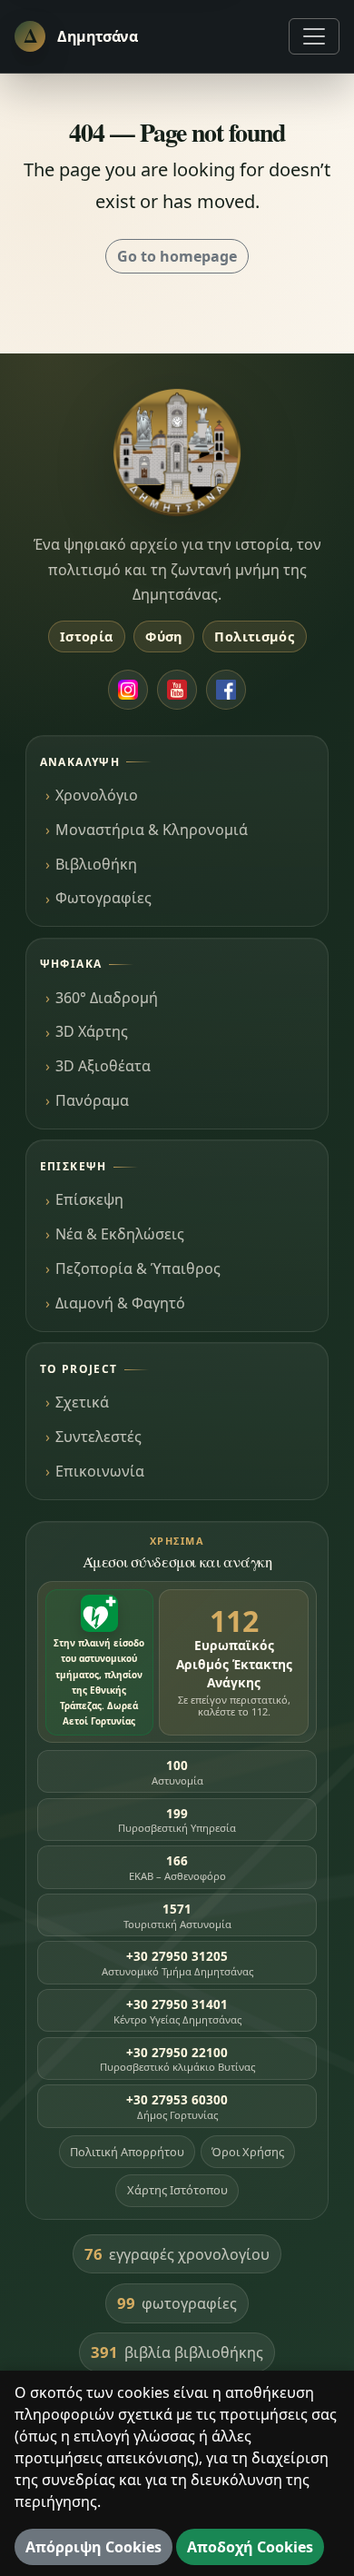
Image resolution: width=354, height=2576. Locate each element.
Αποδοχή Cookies (250, 2547)
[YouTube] (177, 690)
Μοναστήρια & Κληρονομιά (152, 830)
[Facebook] (226, 690)
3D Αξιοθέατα (103, 1066)
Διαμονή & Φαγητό (120, 1303)
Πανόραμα (92, 1100)
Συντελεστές (98, 1437)
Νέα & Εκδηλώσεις (120, 1234)
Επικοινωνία (100, 1471)
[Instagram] (128, 690)
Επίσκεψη (89, 1199)
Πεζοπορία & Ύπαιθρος (138, 1268)
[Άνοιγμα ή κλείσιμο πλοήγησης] (314, 36)
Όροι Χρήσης (248, 2152)
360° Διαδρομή (107, 998)
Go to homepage (177, 256)
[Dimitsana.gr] (177, 453)
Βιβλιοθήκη (96, 864)
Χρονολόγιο (97, 795)
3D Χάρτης (92, 1031)
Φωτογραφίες (103, 898)
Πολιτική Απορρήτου (127, 2152)
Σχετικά (82, 1402)
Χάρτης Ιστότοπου (177, 2190)
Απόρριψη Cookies (93, 2547)
